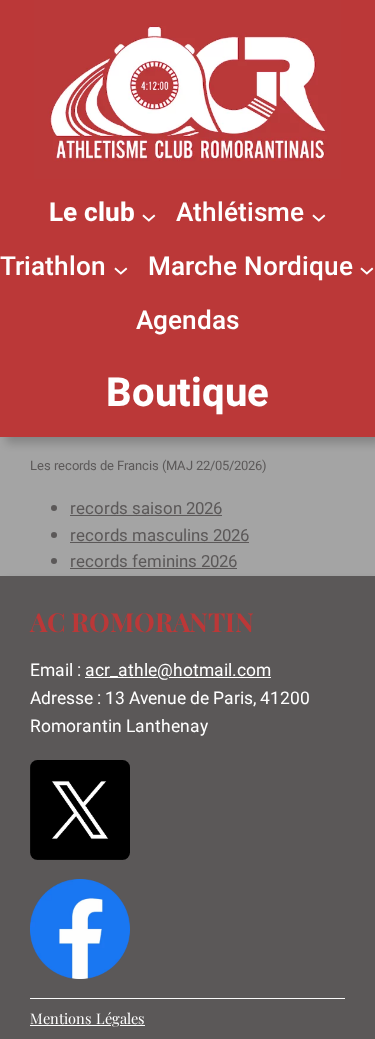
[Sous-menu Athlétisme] (319, 216)
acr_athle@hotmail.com (178, 670)
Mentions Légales (87, 1018)
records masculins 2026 (159, 535)
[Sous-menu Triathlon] (121, 269)
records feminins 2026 (153, 561)
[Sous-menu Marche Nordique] (367, 269)
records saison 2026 (146, 508)
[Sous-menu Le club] (149, 216)
